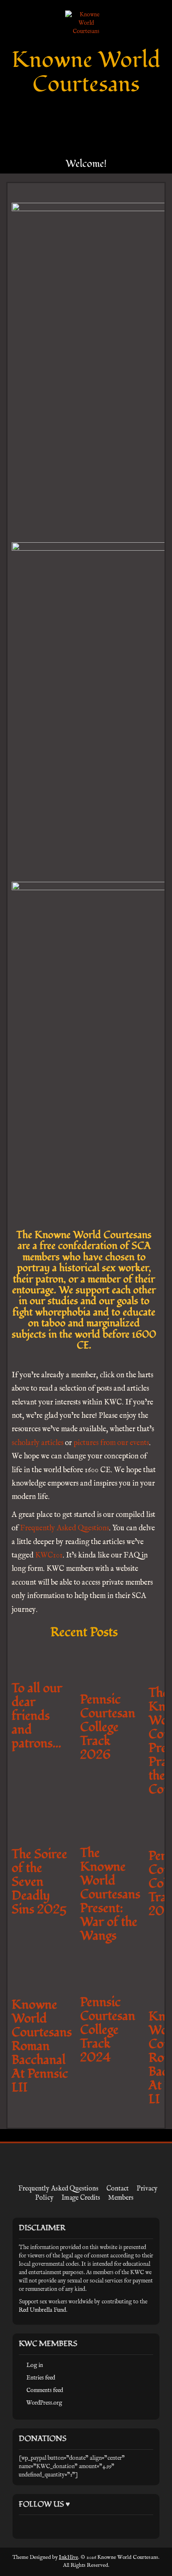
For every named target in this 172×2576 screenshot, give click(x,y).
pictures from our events (111, 1443)
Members (121, 2198)
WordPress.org (44, 2403)
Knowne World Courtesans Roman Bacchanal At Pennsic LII (42, 2046)
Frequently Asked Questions (64, 1528)
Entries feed (41, 2378)
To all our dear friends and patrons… (37, 1716)
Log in (35, 2365)
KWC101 (49, 1556)
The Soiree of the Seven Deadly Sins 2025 (39, 1882)
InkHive (68, 2557)
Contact (118, 2189)
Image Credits (81, 2198)
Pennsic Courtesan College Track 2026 (108, 1727)
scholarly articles (38, 1443)
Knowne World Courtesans (86, 72)
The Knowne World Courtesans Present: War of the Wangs (110, 1894)
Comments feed (45, 2390)
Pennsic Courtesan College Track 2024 (108, 2030)
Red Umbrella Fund (42, 2310)
